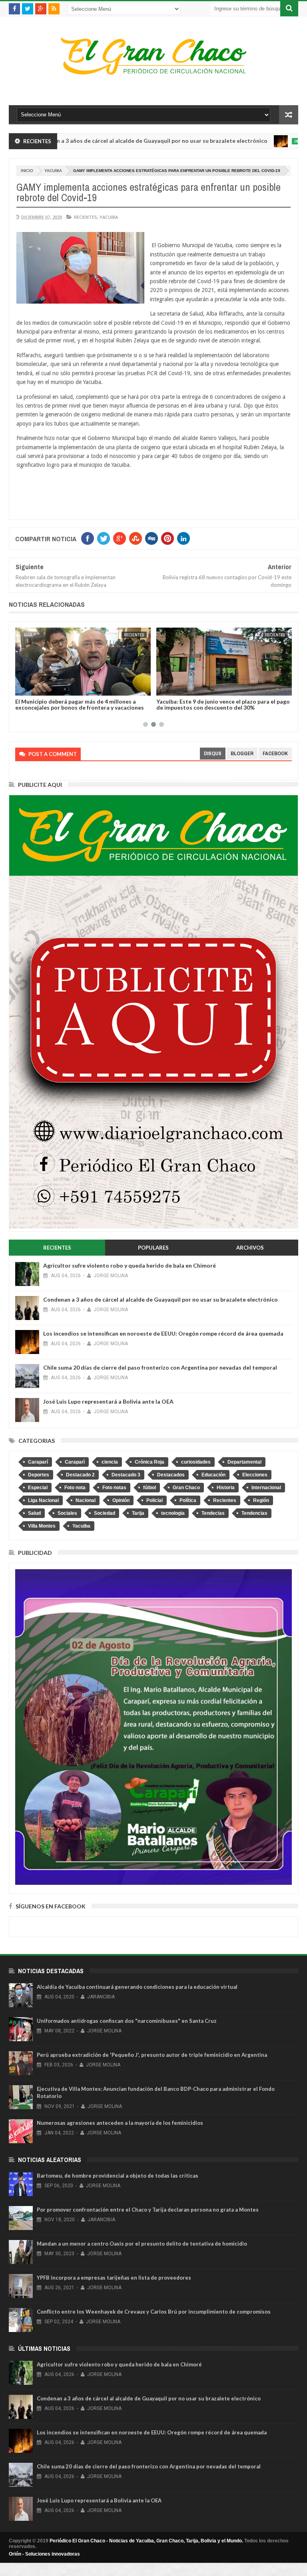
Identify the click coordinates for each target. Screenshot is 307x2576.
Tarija (138, 1513)
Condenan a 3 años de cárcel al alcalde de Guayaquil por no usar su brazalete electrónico (160, 1299)
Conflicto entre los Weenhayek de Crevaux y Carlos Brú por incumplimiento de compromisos (154, 2312)
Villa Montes (42, 1526)
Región (261, 1500)
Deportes (39, 1475)
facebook (275, 753)
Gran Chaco (186, 1488)
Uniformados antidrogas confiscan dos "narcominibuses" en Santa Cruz (127, 2021)
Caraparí (38, 1462)
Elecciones (255, 1475)
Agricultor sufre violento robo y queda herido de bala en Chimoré (130, 1265)
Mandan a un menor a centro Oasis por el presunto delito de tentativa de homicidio (142, 2244)
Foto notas (114, 1488)
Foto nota (75, 1488)
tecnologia (173, 1513)
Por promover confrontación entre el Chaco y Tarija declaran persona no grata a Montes (148, 2210)
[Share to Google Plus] (41, 688)
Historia (226, 1488)
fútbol (150, 1488)
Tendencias (254, 1513)
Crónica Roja (150, 1462)
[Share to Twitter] (32, 688)
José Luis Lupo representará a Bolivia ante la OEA (108, 1401)
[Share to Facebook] (24, 688)
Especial (38, 1488)
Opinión (121, 1500)
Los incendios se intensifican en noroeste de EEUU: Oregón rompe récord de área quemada (163, 1333)
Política (188, 1500)
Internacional (251, 141)
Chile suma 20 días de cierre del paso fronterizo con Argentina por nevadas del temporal (160, 1367)
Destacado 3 (126, 1475)
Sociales (67, 1513)
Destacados (171, 1475)
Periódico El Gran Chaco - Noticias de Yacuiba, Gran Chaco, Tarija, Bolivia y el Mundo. (146, 2541)
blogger (242, 753)
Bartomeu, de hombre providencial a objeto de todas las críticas (118, 2176)
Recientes (86, 217)
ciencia (110, 1462)
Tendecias (213, 1513)
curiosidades (196, 1462)
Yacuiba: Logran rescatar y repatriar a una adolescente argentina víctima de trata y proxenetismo (212, 707)
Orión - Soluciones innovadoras (44, 2554)
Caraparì (75, 1462)
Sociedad (105, 1513)
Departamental (244, 1462)
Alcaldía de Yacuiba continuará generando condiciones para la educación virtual (137, 1987)
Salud (34, 1513)
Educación (213, 1475)
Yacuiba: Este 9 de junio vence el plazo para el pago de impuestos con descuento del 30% (83, 704)
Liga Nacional (43, 1500)
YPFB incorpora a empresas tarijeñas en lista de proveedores (114, 2278)
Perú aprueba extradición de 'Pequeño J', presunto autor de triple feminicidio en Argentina (152, 2055)
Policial (154, 1500)
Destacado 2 (80, 1475)
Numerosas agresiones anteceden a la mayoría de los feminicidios (120, 2123)
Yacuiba (53, 171)
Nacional (86, 1500)
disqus (213, 753)
